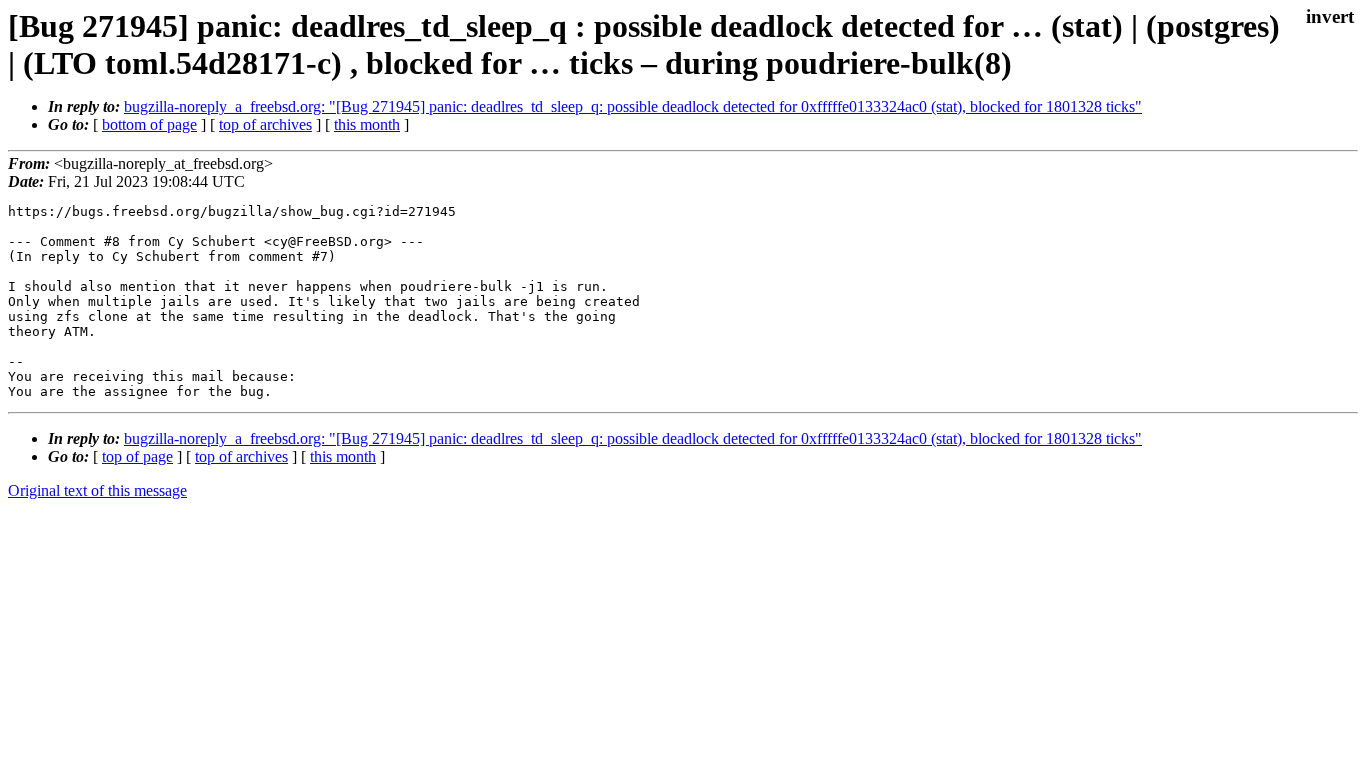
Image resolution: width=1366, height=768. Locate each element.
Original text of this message (97, 490)
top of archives (265, 124)
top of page (137, 456)
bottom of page (149, 124)
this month (367, 124)
